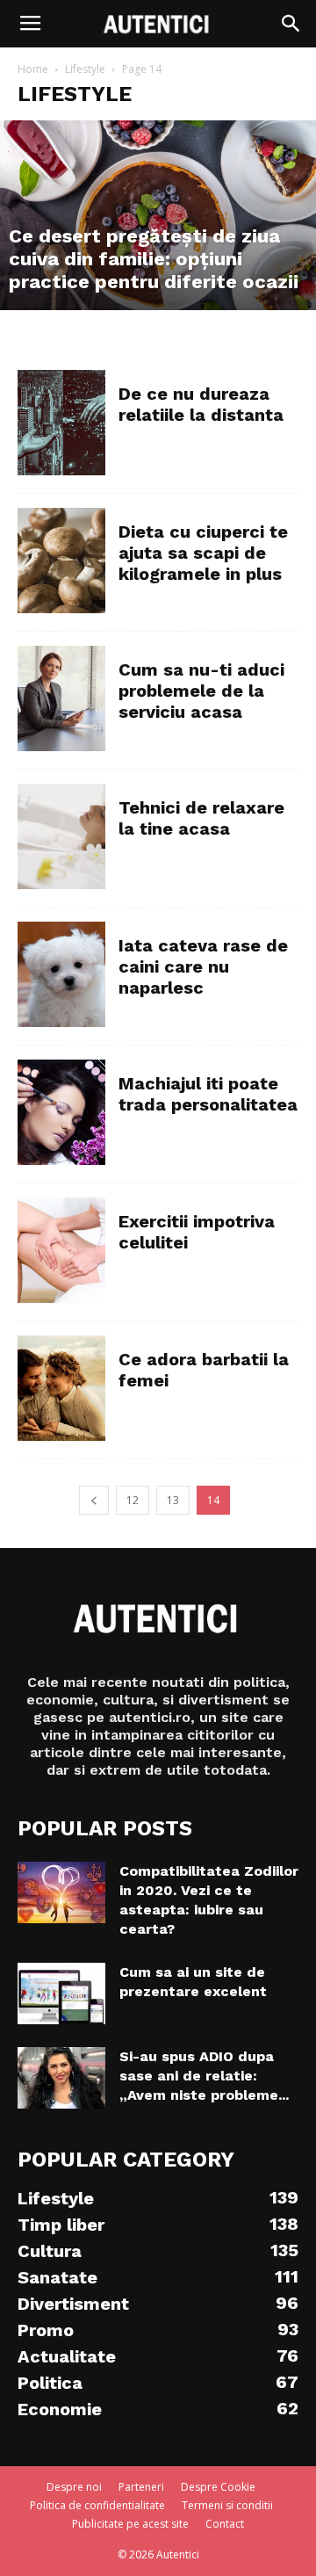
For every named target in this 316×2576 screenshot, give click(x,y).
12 (133, 1500)
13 (173, 1500)
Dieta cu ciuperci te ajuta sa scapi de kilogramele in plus (203, 553)
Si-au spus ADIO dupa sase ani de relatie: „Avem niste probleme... (204, 2076)
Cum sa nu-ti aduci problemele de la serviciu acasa (201, 691)
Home (33, 69)
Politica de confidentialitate (97, 2505)
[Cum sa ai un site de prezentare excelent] (61, 1994)
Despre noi (74, 2487)
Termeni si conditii (227, 2505)
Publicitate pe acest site (130, 2524)
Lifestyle (85, 69)
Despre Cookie (218, 2487)
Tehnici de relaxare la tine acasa (201, 818)
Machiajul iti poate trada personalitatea (208, 1094)
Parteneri (141, 2487)
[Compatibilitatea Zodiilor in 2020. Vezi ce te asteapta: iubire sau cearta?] (61, 1892)
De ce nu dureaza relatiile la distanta (201, 404)
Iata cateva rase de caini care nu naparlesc (203, 966)
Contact (225, 2524)
